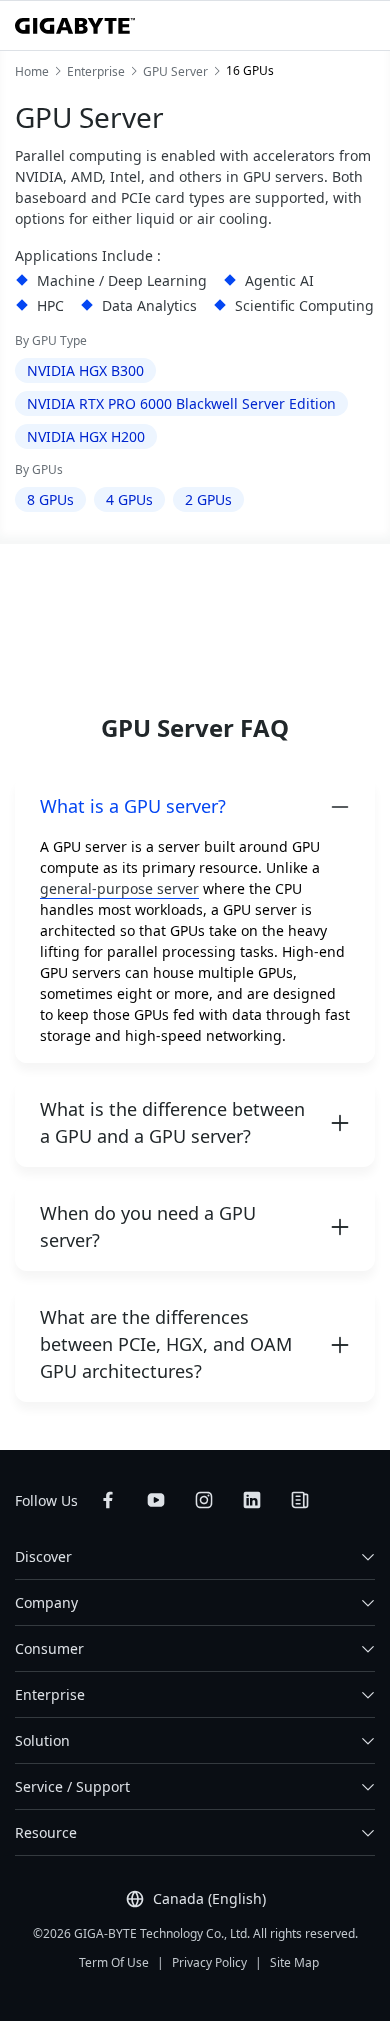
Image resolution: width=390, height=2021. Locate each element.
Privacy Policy (209, 1962)
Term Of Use (114, 1962)
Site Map (294, 1962)
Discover (43, 1556)
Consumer (49, 1648)
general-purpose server (119, 888)
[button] (195, 806)
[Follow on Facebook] (108, 1500)
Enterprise (50, 1694)
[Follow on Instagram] (204, 1500)
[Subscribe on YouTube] (156, 1500)
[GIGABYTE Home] (75, 26)
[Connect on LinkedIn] (252, 1500)
